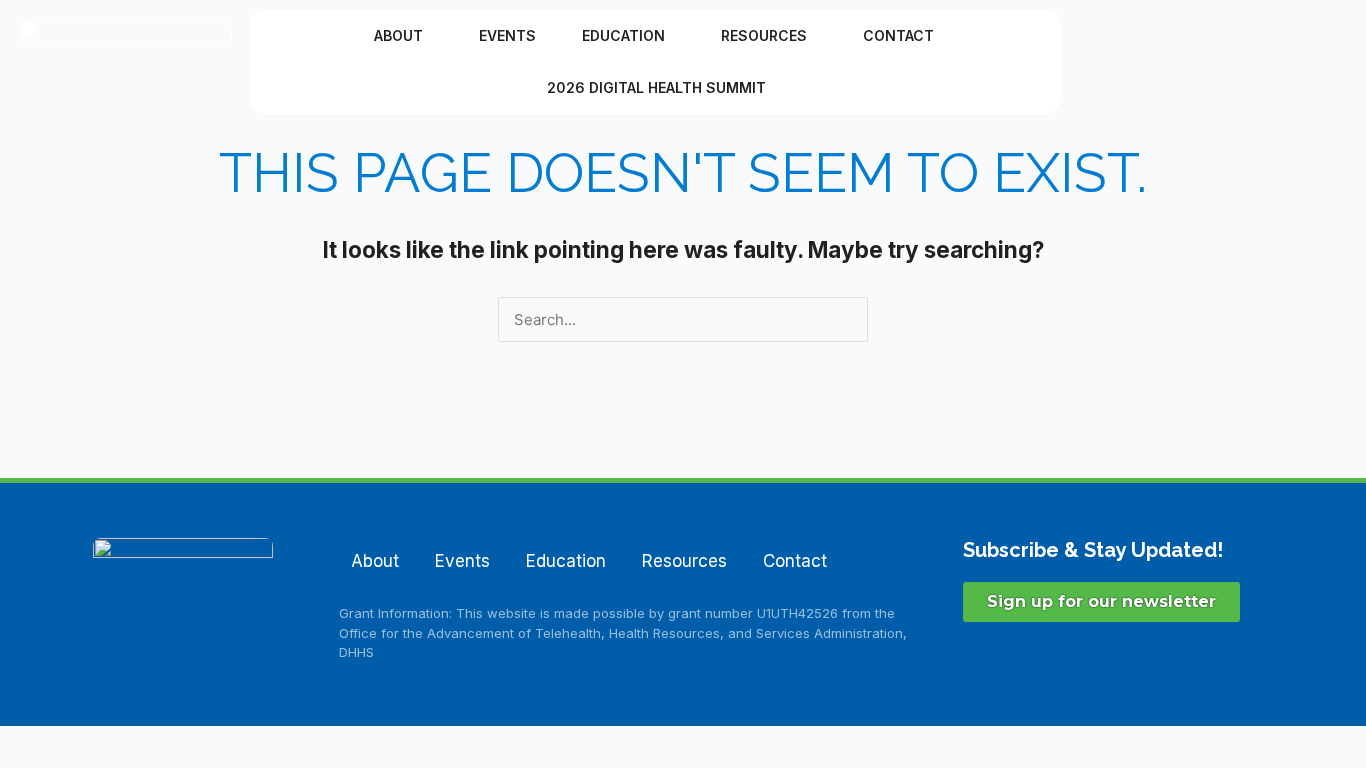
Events (507, 35)
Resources (764, 35)
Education (623, 35)
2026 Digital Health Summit (656, 87)
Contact (898, 35)
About (398, 35)
